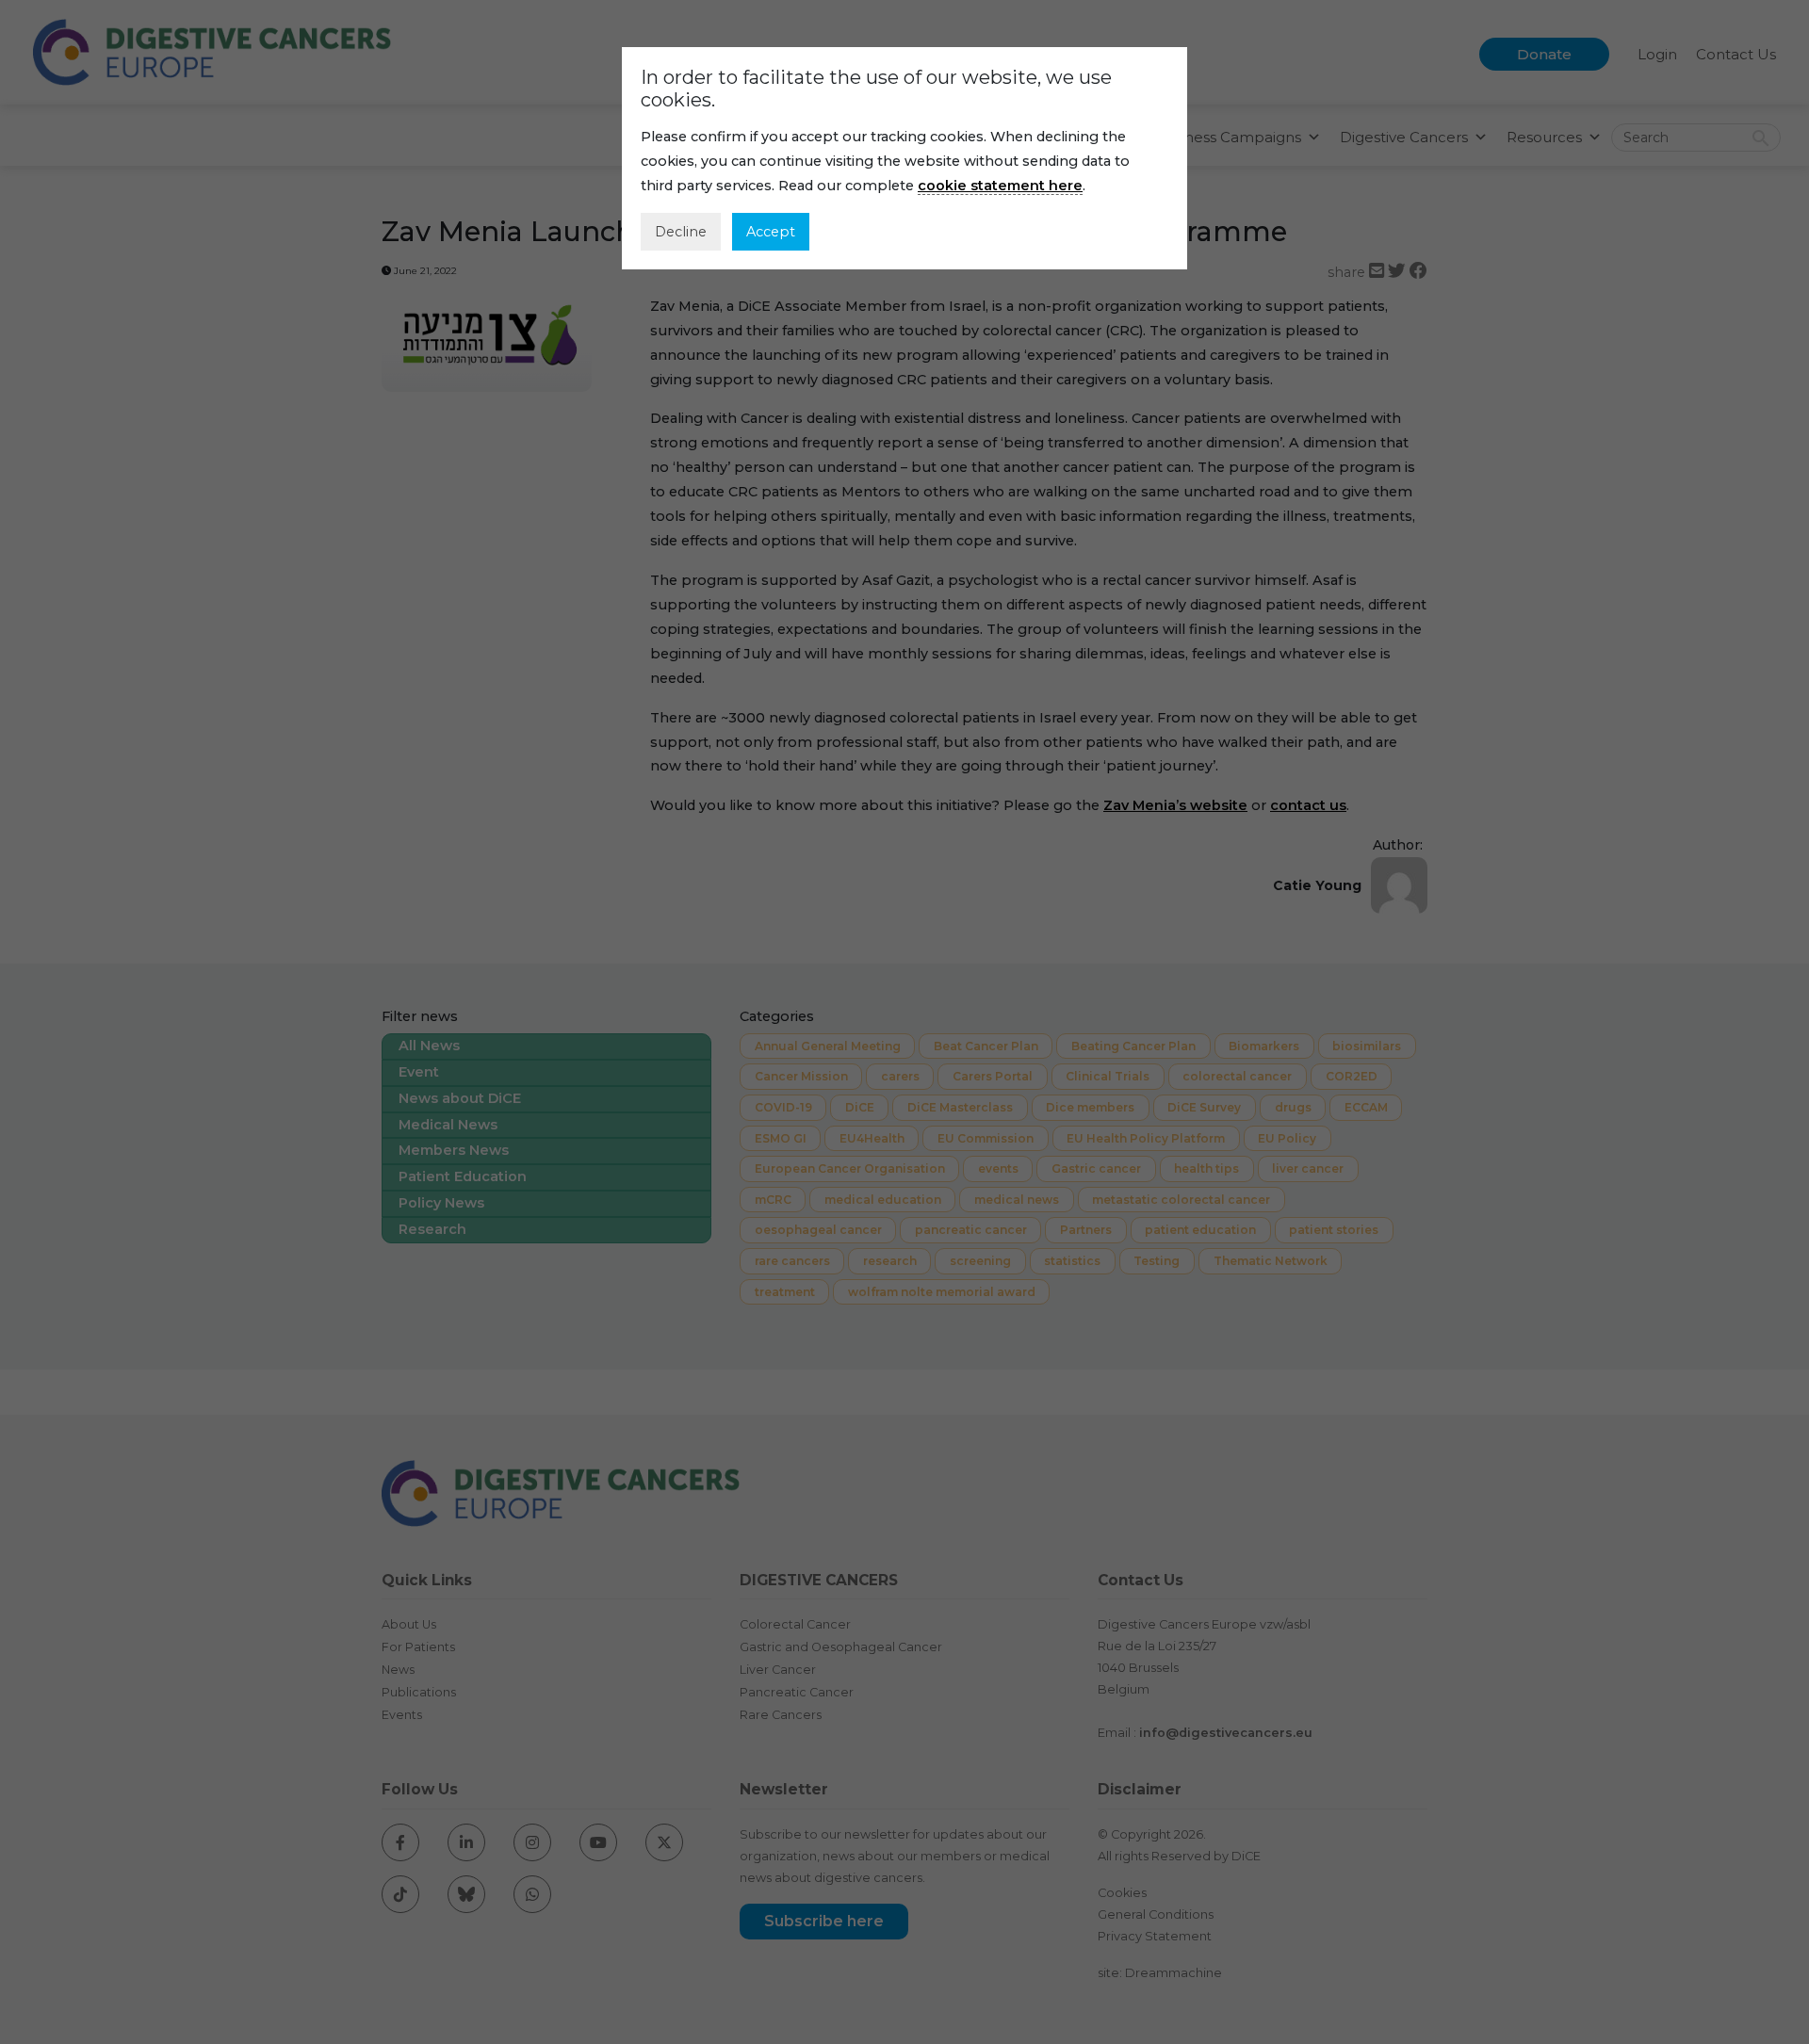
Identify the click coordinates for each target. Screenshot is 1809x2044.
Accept (771, 232)
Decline (681, 232)
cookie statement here (1000, 186)
